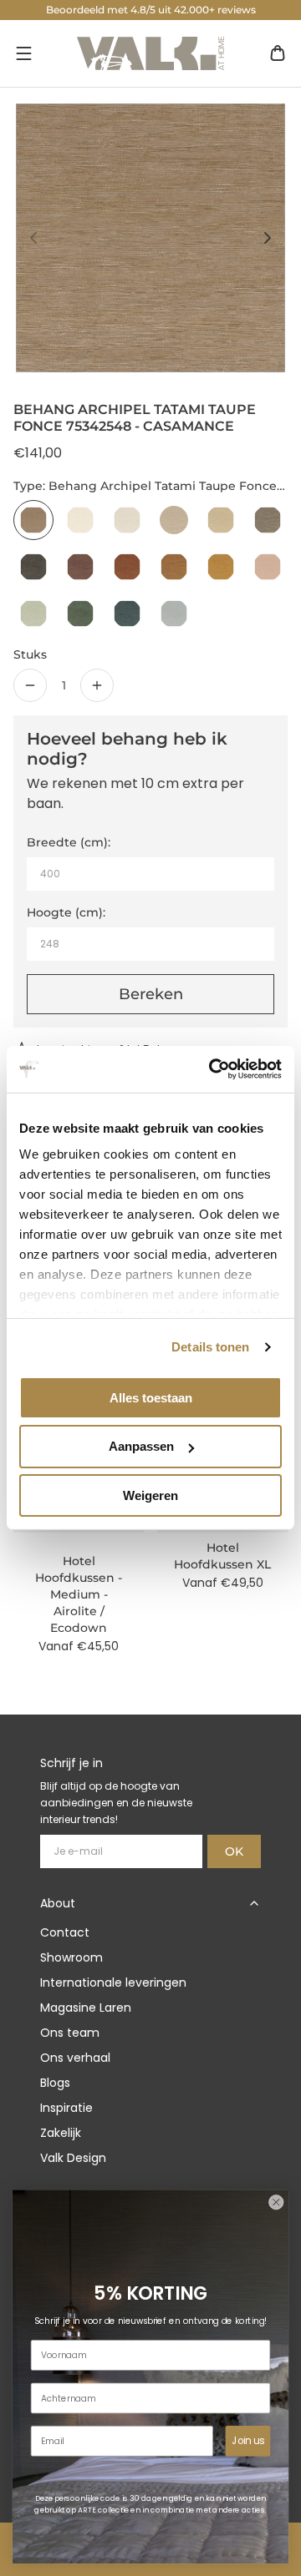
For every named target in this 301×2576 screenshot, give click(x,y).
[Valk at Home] (150, 53)
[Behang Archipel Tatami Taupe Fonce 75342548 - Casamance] (33, 520)
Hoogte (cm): (66, 912)
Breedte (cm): (69, 842)
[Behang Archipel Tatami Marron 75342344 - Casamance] (174, 520)
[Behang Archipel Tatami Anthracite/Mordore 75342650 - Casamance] (268, 520)
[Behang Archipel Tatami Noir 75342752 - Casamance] (33, 567)
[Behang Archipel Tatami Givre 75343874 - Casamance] (174, 614)
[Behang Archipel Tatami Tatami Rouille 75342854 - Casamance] (80, 567)
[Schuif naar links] (33, 238)
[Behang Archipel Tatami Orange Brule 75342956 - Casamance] (127, 567)
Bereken (151, 994)
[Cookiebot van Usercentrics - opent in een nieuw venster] (212, 1069)
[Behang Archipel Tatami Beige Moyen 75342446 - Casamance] (221, 520)
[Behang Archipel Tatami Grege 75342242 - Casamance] (127, 520)
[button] (23, 53)
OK (234, 1851)
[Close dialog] (276, 2202)
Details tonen (210, 1347)
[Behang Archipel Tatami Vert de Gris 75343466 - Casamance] (80, 614)
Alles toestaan (151, 1397)
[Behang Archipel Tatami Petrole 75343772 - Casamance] (127, 614)
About (58, 1903)
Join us (248, 2441)
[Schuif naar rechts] (268, 238)
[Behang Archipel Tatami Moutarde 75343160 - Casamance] (221, 567)
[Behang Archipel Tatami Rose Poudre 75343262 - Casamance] (268, 567)
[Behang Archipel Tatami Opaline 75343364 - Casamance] (33, 614)
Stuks (30, 654)
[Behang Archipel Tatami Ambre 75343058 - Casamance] (174, 567)
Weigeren (150, 1495)
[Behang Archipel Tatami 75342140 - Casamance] (80, 520)
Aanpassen (141, 1446)
